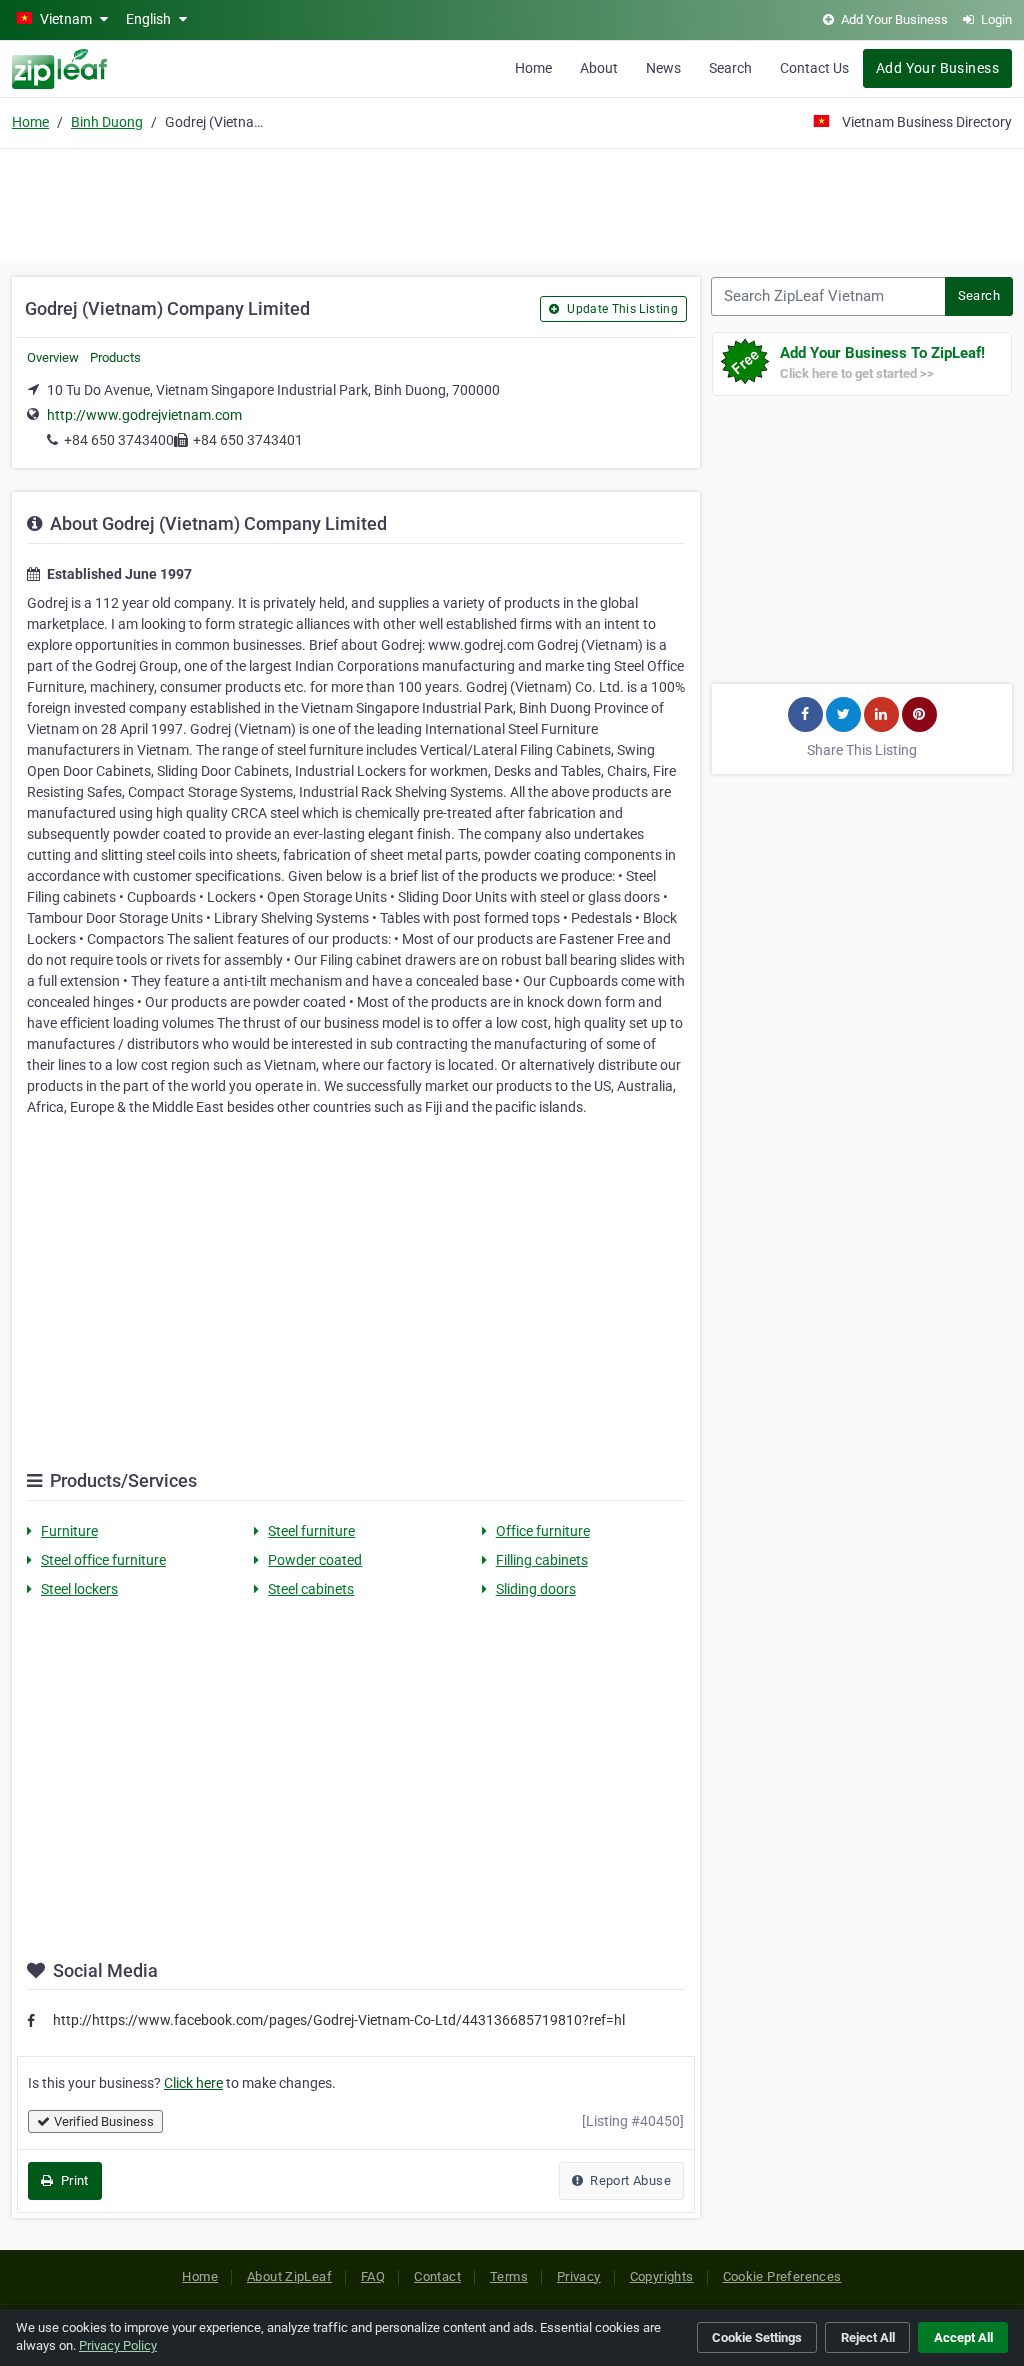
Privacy (579, 2276)
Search (730, 68)
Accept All (963, 2337)
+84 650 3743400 (119, 440)
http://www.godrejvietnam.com (144, 415)
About (599, 68)
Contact (437, 2276)
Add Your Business (937, 68)
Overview (53, 357)
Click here (193, 2083)
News (663, 68)
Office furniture (543, 1531)
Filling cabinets (542, 1560)
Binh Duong (107, 122)
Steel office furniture (103, 1560)
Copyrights (662, 2276)
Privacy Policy (118, 2345)
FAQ (373, 2276)
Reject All (868, 2337)
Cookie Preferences (782, 2276)
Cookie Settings (757, 2337)
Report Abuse (629, 2180)
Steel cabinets (311, 1589)
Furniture (69, 1531)
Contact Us (814, 68)
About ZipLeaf (289, 2276)
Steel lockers (79, 1589)
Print (72, 2180)
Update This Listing (621, 309)
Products (115, 357)
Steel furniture (311, 1531)
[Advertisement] (512, 202)
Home (533, 68)
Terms (509, 2276)
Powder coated (315, 1560)
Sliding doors (536, 1589)
